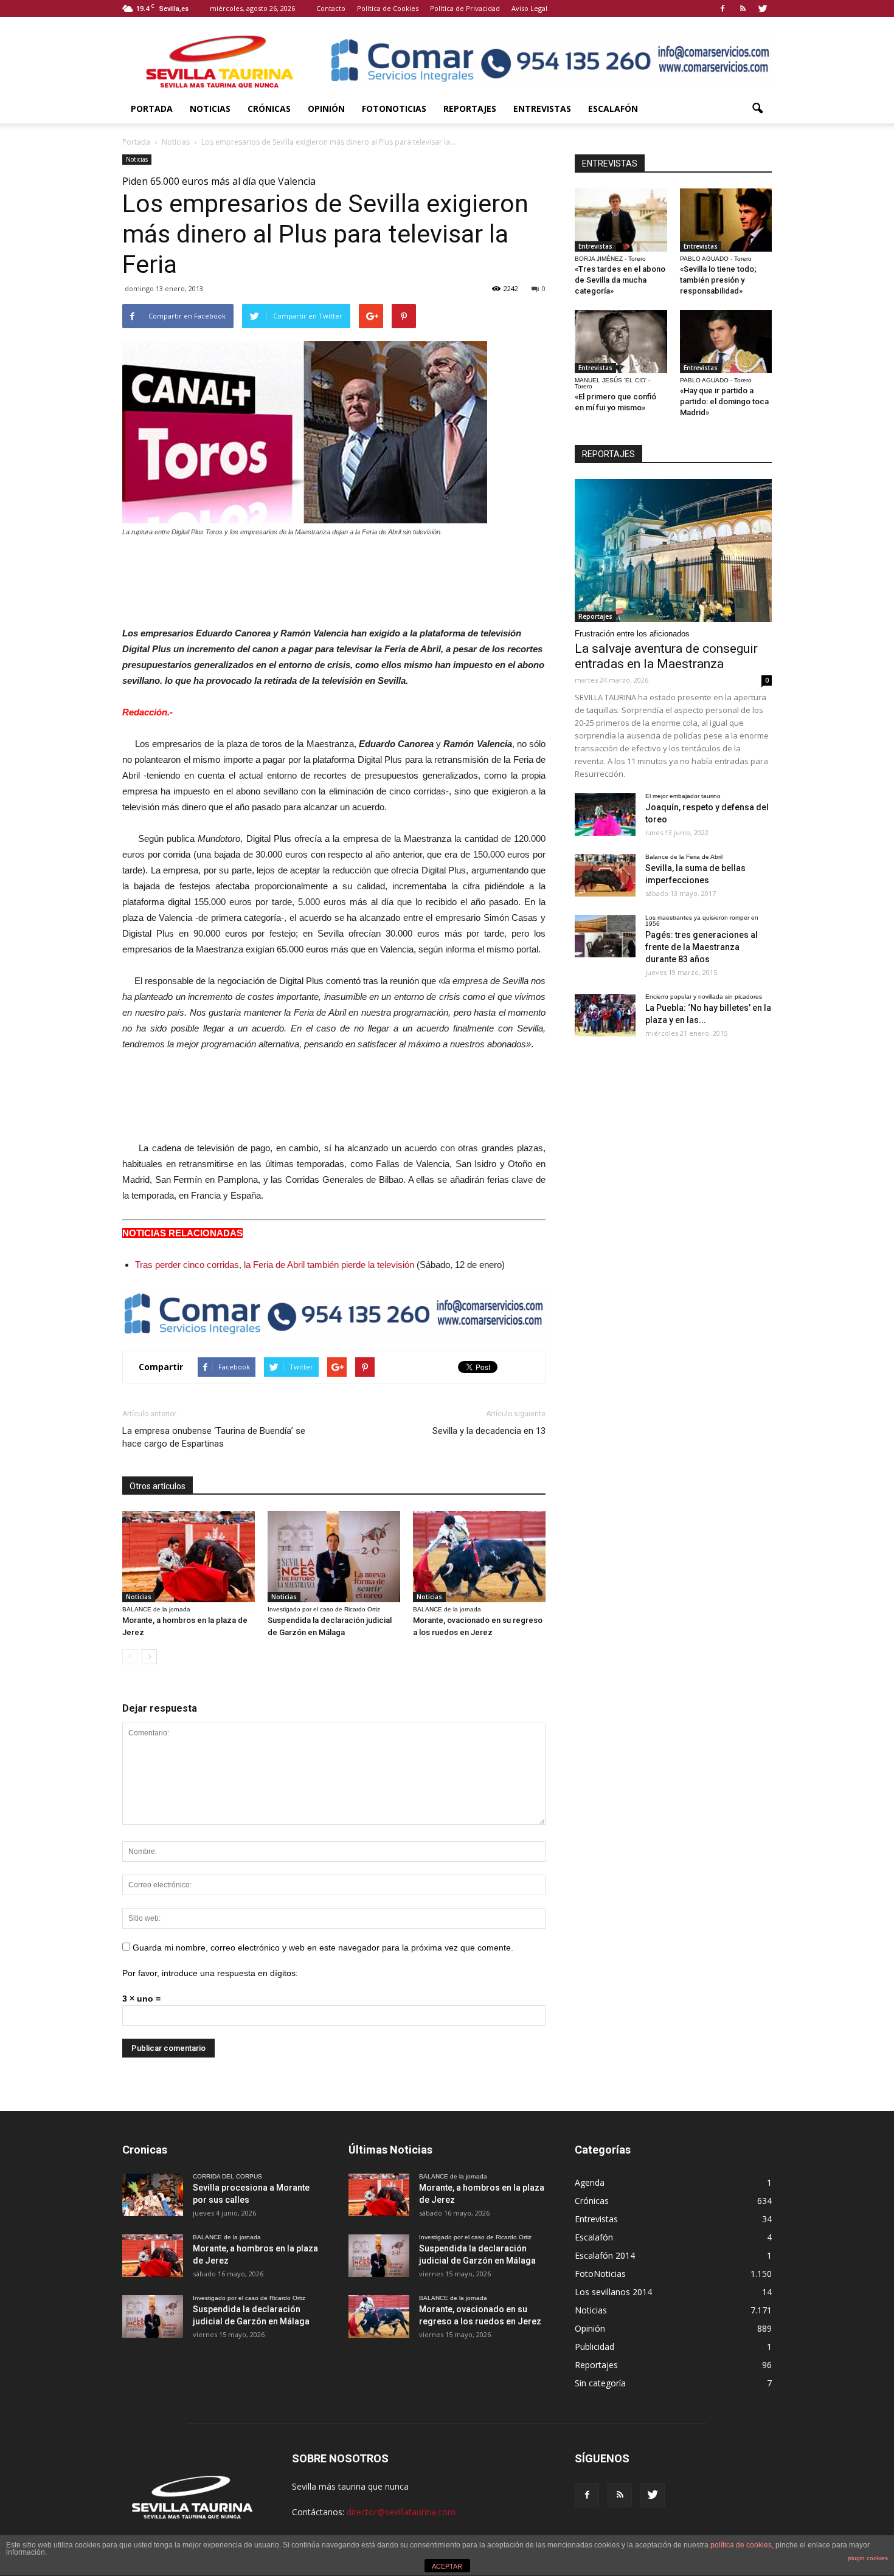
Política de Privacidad (465, 8)
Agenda (590, 2182)
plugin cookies (868, 2558)
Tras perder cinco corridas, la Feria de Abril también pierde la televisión (275, 1265)
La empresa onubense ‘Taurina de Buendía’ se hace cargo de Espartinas (214, 1437)
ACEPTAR (447, 2566)
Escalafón (613, 108)
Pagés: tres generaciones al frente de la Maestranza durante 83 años (702, 947)
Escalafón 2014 (605, 2255)
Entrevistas (542, 108)
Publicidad (594, 2347)
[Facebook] (722, 9)
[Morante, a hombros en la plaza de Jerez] (189, 1557)
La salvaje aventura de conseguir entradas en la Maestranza (666, 656)
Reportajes (470, 108)
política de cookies (741, 2545)
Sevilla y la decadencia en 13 (489, 1431)
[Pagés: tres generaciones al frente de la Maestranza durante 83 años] (605, 936)
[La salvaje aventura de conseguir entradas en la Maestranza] (673, 550)
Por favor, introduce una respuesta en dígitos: (210, 1973)
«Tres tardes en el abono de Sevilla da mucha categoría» (620, 280)
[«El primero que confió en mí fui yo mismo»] (621, 342)
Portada (152, 108)
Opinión (326, 108)
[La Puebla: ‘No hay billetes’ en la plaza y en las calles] (605, 1015)
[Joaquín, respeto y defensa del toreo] (605, 814)
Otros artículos (158, 1486)
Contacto (331, 8)
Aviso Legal (529, 8)
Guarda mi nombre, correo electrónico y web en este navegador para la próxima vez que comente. (323, 1947)
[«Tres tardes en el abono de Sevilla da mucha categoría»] (621, 220)
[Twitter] (763, 9)
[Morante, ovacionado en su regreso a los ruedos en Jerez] (479, 1557)
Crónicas (269, 108)
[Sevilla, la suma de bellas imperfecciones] (605, 875)
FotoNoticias (394, 108)
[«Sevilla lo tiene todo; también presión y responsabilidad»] (726, 220)
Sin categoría (600, 2383)
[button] (757, 109)
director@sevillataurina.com (401, 2512)
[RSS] (743, 9)
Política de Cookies (388, 8)
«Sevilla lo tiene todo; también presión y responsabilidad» (718, 280)
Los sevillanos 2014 (613, 2292)
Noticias (210, 108)
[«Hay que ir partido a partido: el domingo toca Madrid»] (726, 342)
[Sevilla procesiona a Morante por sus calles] (153, 2195)
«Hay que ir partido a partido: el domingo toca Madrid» (724, 401)
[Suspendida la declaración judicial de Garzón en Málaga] (334, 1557)
